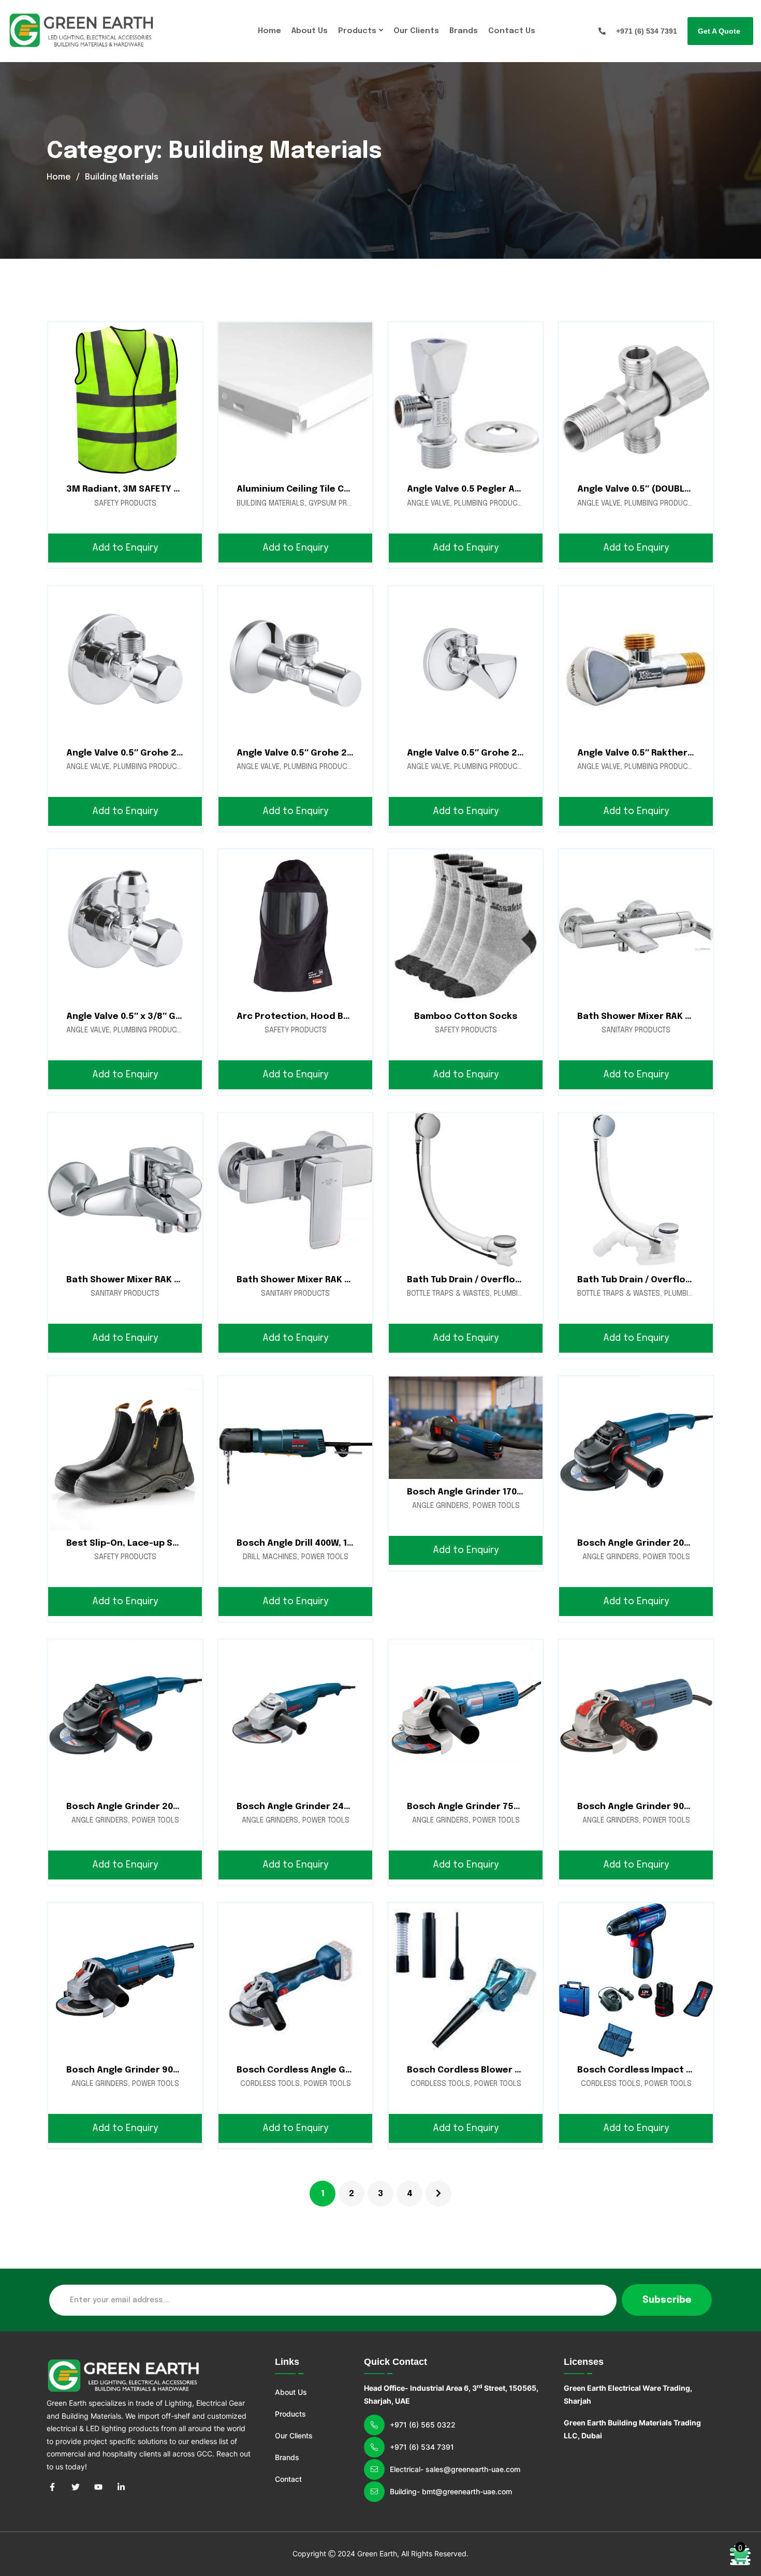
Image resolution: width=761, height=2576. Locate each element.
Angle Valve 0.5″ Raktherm (636, 753)
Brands (464, 31)
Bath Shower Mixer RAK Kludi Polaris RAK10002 (171, 1280)
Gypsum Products (341, 504)
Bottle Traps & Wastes (448, 1294)
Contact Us (512, 31)
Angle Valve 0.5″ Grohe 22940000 (481, 753)
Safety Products (125, 504)
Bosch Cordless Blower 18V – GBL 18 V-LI (496, 2070)
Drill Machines (270, 1557)
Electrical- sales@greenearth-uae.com (455, 2469)
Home (269, 31)
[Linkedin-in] (121, 2486)
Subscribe (667, 2300)
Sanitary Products (636, 1030)
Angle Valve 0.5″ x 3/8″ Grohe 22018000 (153, 1017)
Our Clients (416, 31)
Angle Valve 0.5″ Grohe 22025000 (140, 753)
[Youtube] (98, 2486)
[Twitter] (75, 2486)
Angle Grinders (440, 1506)
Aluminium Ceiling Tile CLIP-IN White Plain (330, 489)
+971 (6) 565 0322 (423, 2425)
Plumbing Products (490, 504)
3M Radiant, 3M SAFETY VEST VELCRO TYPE (160, 489)
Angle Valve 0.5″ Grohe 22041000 (310, 753)
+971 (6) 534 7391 (422, 2447)
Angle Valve (428, 504)
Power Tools (325, 1557)
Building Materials (270, 504)
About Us (310, 31)
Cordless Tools (270, 2084)
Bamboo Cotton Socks (466, 1017)
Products (357, 31)
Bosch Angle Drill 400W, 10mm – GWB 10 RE (329, 1543)
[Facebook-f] (52, 2486)
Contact (288, 2479)
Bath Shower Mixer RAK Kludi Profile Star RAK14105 (351, 1280)
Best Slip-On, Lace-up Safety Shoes (148, 1543)
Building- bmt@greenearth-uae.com (451, 2491)
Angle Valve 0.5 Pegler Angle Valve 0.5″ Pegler (509, 489)
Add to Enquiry (125, 548)
